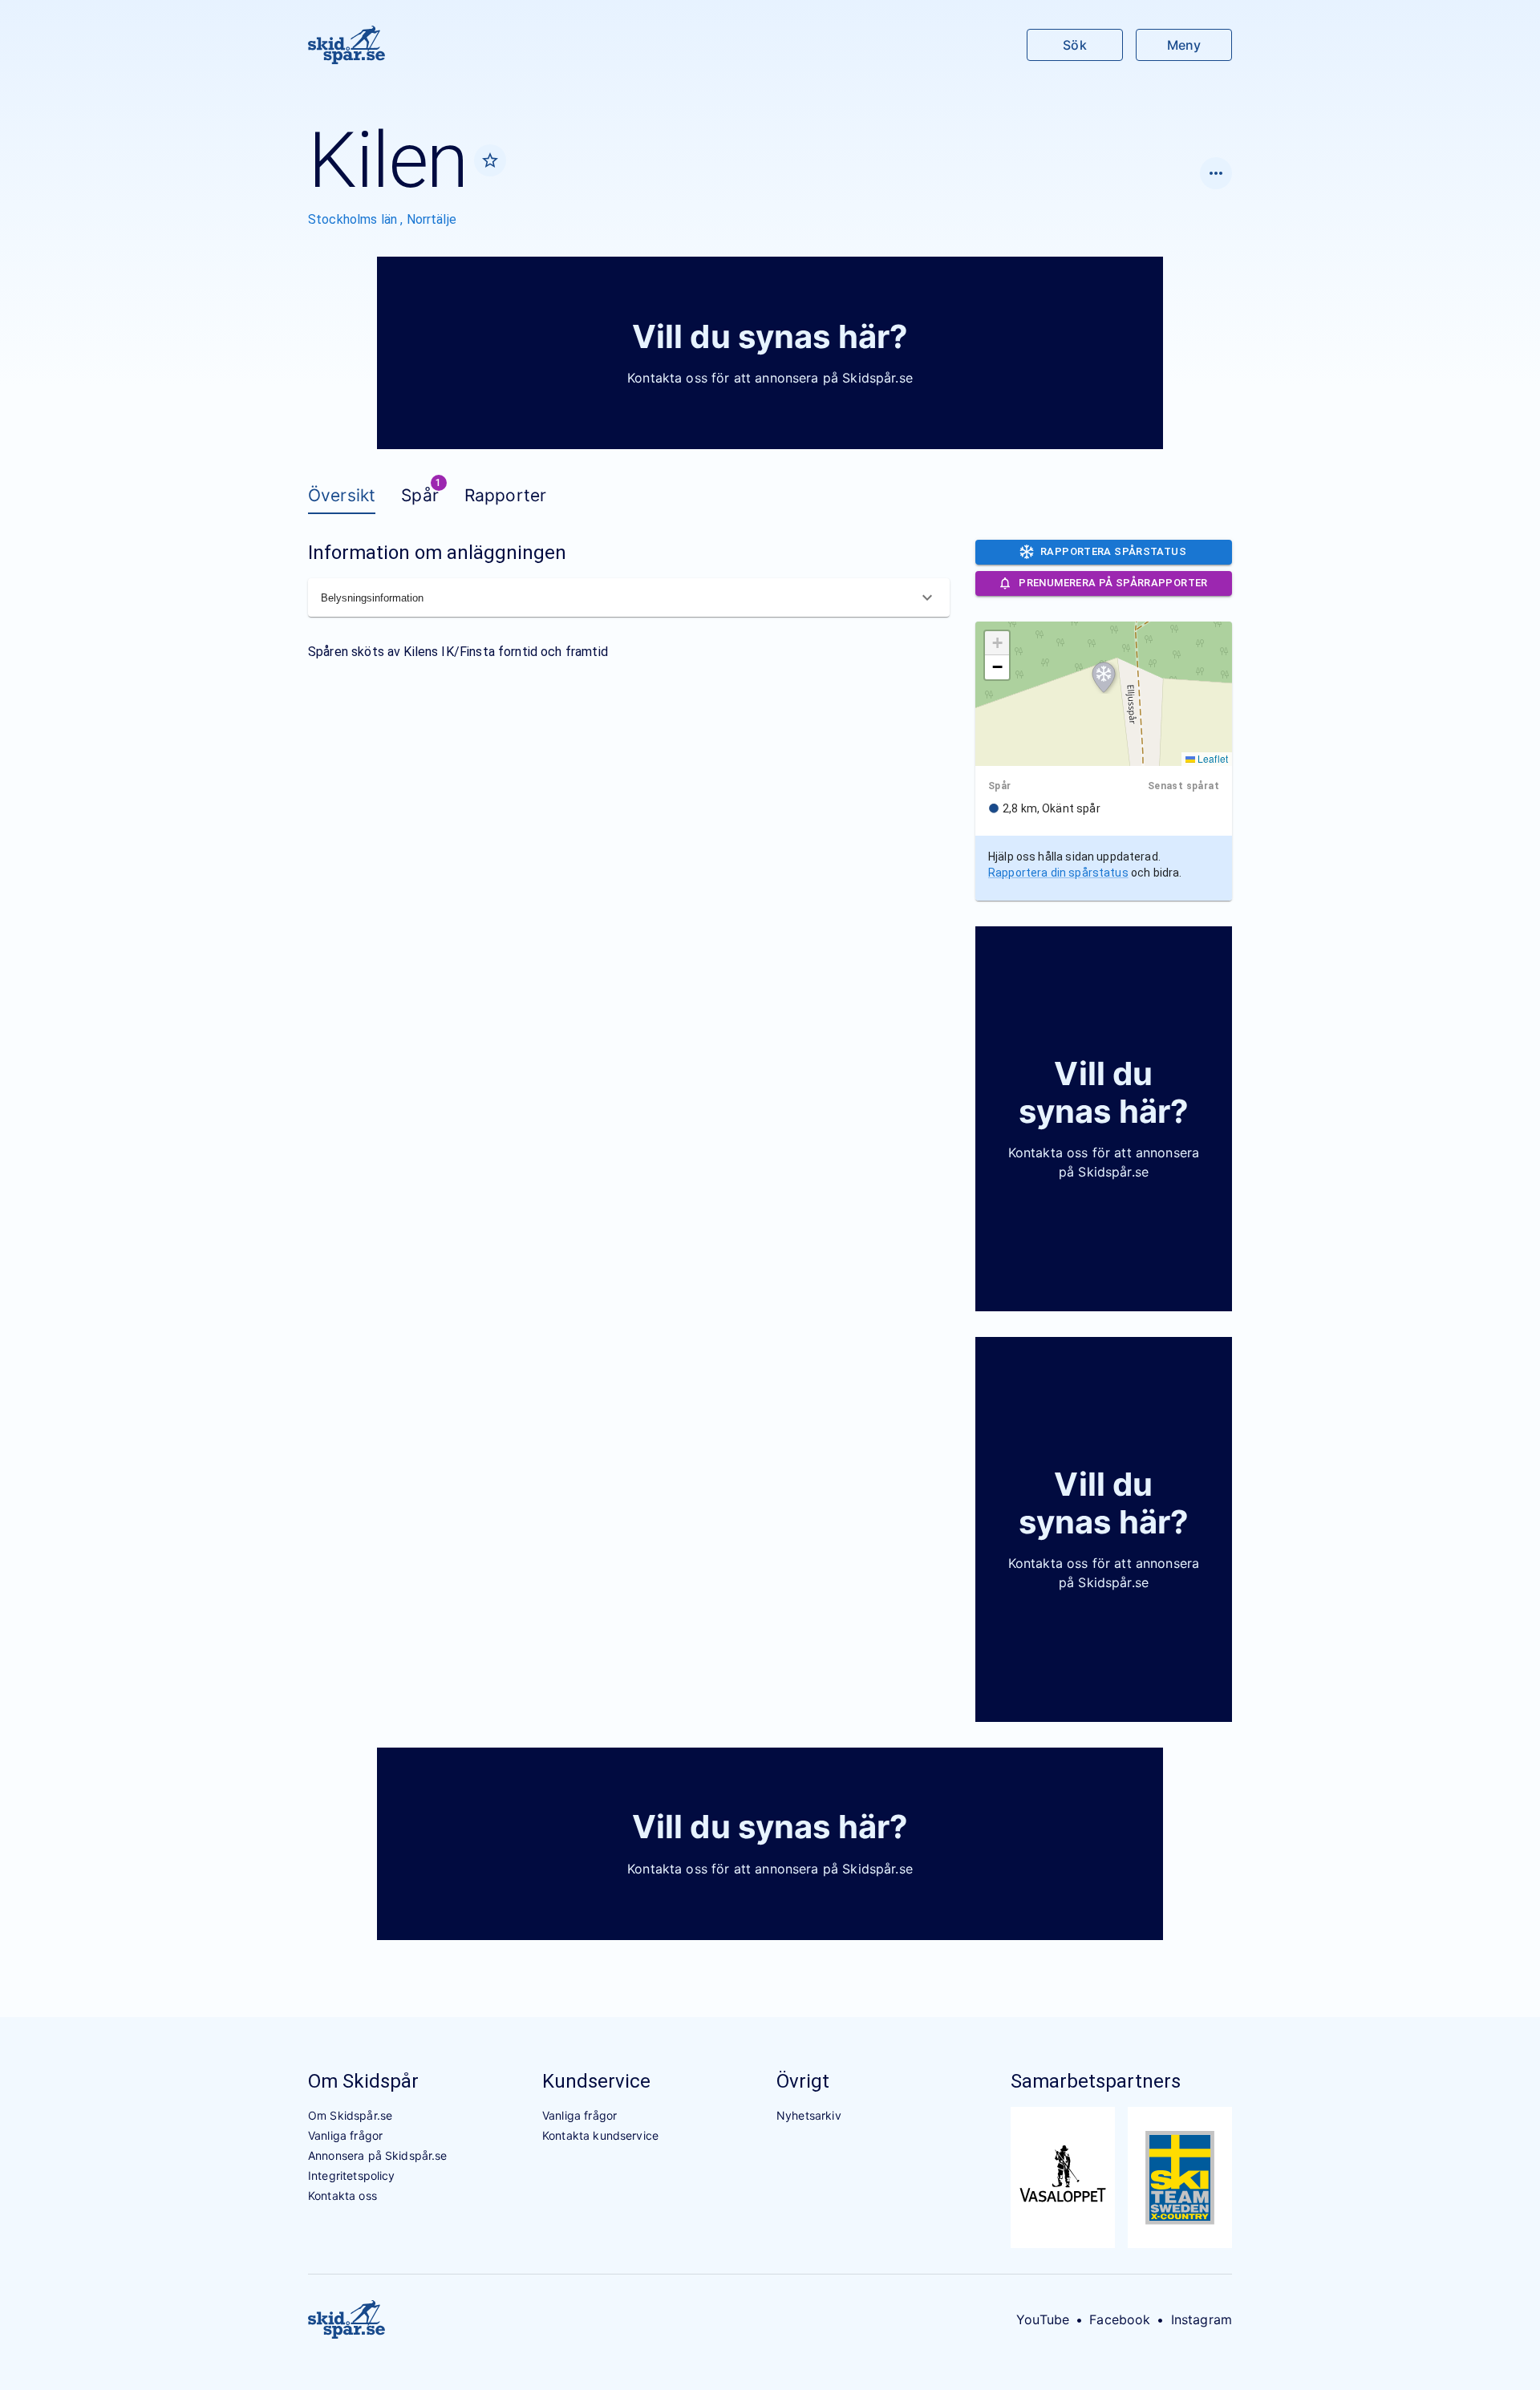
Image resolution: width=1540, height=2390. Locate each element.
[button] (1104, 678)
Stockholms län (354, 219)
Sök (1074, 45)
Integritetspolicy (352, 2175)
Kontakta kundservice (600, 2135)
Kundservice (596, 2081)
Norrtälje (432, 219)
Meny (1184, 45)
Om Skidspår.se (350, 2115)
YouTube (1043, 2319)
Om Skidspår (363, 2081)
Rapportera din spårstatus (1058, 873)
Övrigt (803, 2081)
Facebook (1120, 2319)
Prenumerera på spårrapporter (1113, 583)
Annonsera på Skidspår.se (378, 2155)
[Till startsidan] (346, 45)
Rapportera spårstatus (1113, 551)
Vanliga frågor (345, 2135)
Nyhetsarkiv (809, 2115)
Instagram (1202, 2319)
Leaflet (1212, 758)
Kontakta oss (342, 2196)
